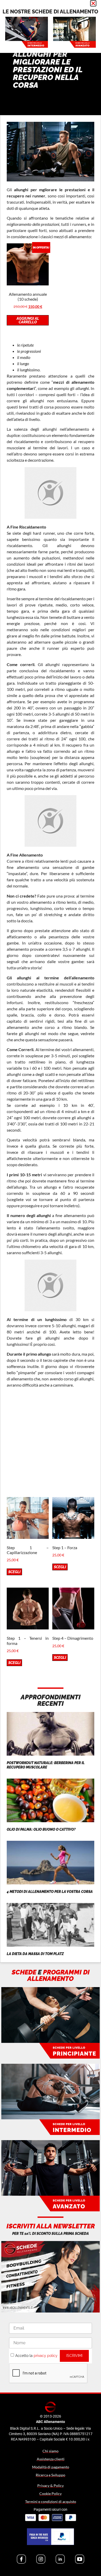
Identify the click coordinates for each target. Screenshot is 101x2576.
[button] (93, 3)
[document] (51, 1288)
